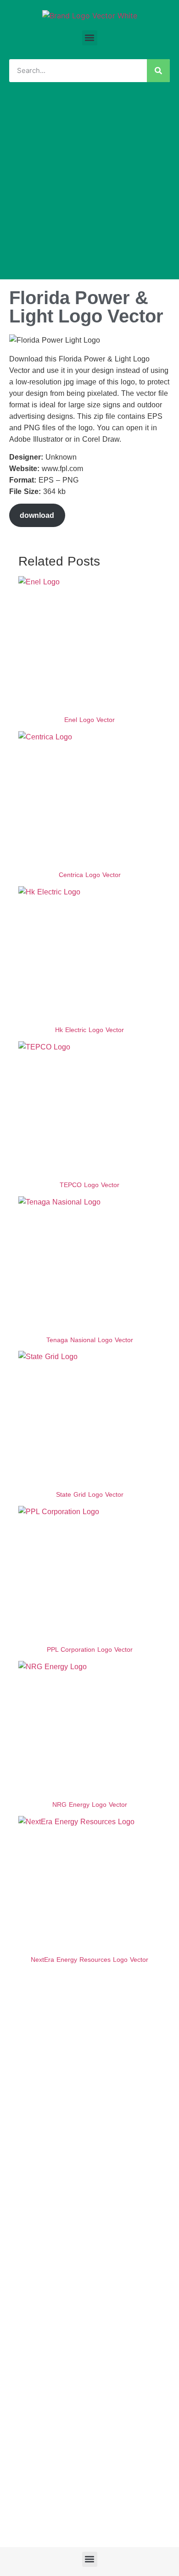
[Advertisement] (89, 185)
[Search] (158, 71)
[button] (90, 38)
